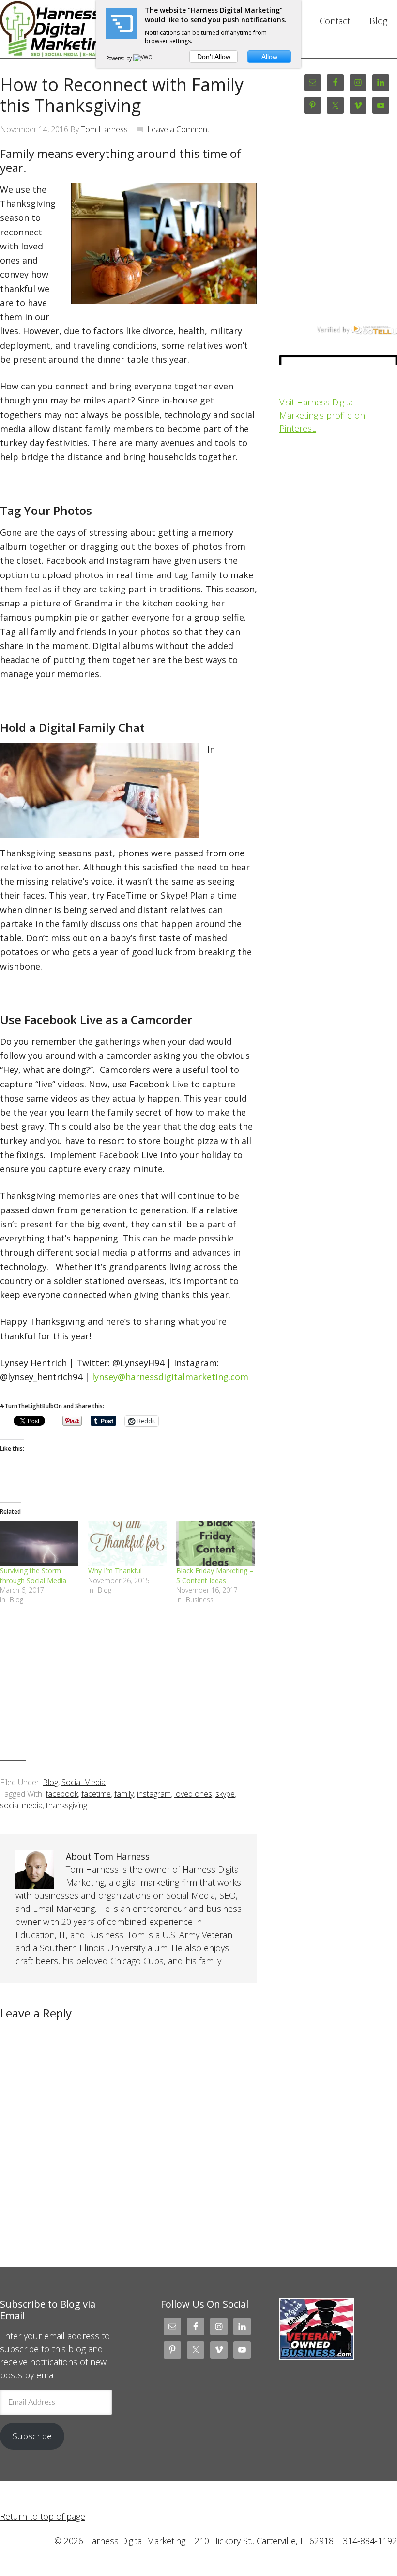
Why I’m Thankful (115, 1571)
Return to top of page (43, 2516)
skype (225, 1794)
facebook (62, 1794)
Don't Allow (214, 57)
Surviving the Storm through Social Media (33, 1575)
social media (21, 1805)
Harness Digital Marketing (59, 29)
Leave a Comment (178, 129)
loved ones (193, 1794)
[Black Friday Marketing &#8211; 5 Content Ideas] (215, 1544)
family (124, 1794)
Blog (50, 1782)
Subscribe (32, 2436)
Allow (269, 57)
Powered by (120, 58)
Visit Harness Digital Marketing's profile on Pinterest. (322, 415)
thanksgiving (67, 1805)
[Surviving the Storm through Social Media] (39, 1544)
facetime (96, 1794)
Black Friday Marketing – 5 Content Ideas (215, 1575)
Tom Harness (104, 129)
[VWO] (143, 58)
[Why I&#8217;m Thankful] (127, 1544)
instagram (154, 1794)
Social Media (84, 1782)
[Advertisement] (129, 1690)
